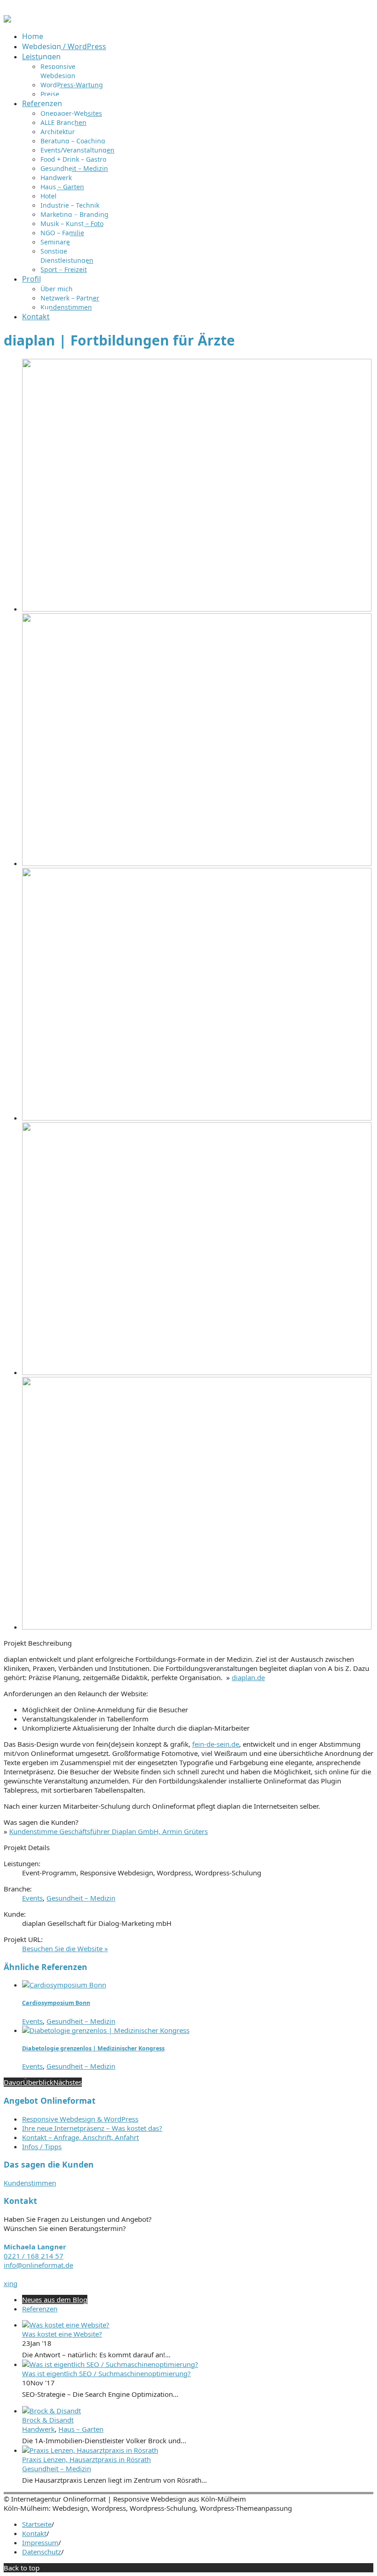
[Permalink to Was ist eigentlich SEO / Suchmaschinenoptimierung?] (110, 2364)
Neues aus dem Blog (55, 2299)
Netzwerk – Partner (70, 298)
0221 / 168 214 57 (34, 2256)
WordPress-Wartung (72, 85)
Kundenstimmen (66, 307)
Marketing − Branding (74, 214)
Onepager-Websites (71, 113)
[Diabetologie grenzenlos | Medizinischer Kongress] (106, 2030)
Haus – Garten (62, 187)
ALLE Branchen (63, 122)
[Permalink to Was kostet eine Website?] (66, 2325)
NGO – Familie (62, 233)
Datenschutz (42, 2552)
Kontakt (36, 317)
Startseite (37, 2524)
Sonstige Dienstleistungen (67, 256)
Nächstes (68, 2082)
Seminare (55, 242)
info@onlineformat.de (38, 2265)
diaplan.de (248, 1677)
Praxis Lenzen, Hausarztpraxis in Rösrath (86, 2459)
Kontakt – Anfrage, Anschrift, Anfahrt (80, 2137)
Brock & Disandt (48, 2420)
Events (32, 1898)
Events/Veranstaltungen (77, 150)
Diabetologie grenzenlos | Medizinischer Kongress (93, 2048)
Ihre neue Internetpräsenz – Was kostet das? (92, 2128)
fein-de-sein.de (216, 1744)
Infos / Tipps (42, 2146)
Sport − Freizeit (64, 269)
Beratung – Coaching (73, 141)
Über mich (57, 289)
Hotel (49, 196)
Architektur (58, 132)
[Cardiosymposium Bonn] (64, 1985)
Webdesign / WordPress (64, 46)
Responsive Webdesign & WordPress (80, 2119)
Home (33, 36)
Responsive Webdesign (58, 71)
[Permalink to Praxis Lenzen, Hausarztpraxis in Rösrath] (90, 2450)
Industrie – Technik (70, 205)
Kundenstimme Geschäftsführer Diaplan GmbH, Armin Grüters (109, 1831)
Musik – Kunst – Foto (72, 224)
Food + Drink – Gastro (73, 159)
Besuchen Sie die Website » (65, 1948)
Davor (13, 2082)
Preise (50, 94)
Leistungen (41, 57)
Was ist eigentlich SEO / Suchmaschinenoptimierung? (106, 2373)
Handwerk (56, 178)
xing (11, 2283)
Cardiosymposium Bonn (56, 2003)
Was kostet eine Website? (62, 2334)
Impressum (40, 2542)
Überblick (38, 2082)
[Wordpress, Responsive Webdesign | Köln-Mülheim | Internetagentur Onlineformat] (7, 20)
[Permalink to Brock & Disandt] (51, 2411)
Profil (31, 279)
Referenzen (42, 103)
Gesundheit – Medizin (74, 168)
